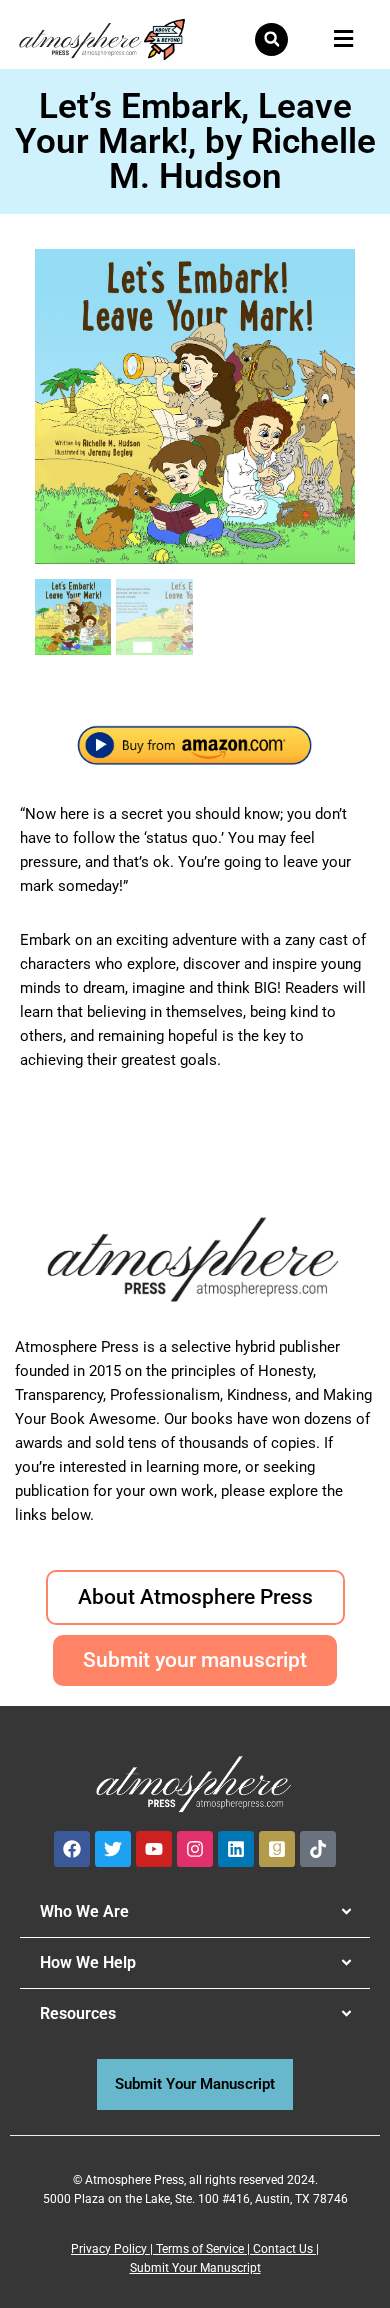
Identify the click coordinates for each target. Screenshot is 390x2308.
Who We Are (84, 1911)
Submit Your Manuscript (195, 2268)
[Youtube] (154, 1849)
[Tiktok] (318, 1849)
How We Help (88, 1962)
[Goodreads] (277, 1849)
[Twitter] (113, 1849)
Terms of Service (200, 2249)
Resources (78, 2013)
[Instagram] (195, 1849)
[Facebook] (72, 1849)
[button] (271, 39)
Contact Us (283, 2249)
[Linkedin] (236, 1849)
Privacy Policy (109, 2249)
